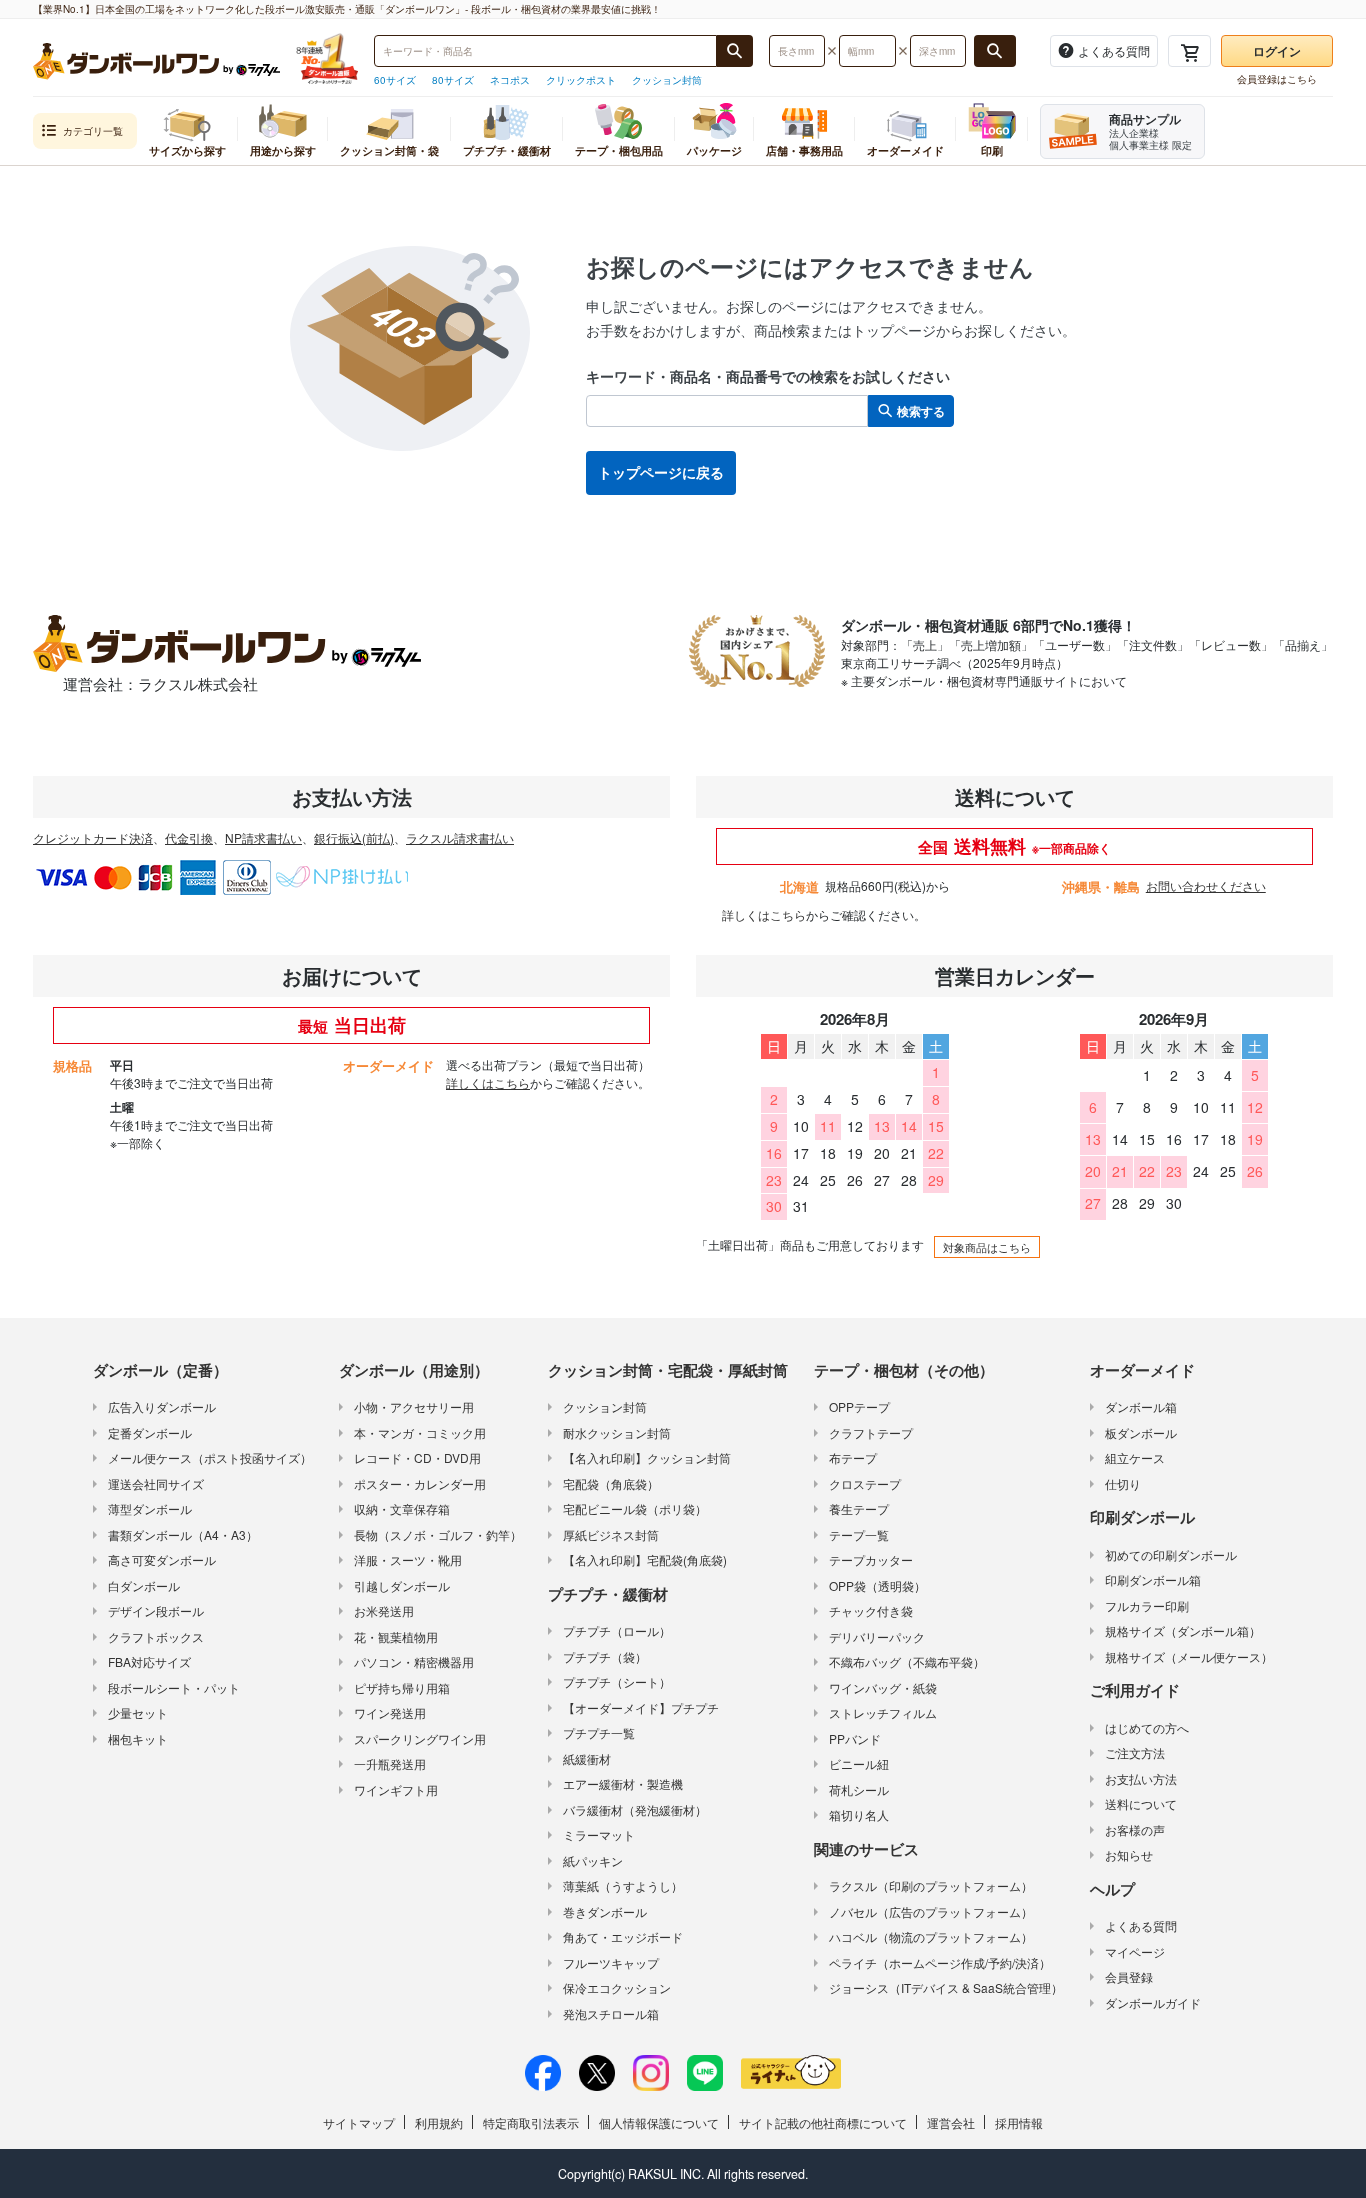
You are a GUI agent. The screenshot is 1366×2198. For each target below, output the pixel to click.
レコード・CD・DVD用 (417, 1457)
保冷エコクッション (617, 1987)
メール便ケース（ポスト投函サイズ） (210, 1457)
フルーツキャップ (611, 1962)
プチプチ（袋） (605, 1656)
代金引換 (189, 837)
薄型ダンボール (150, 1508)
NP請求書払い (263, 837)
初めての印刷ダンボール (1171, 1554)
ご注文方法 (1135, 1752)
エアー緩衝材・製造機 (623, 1783)
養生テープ (859, 1508)
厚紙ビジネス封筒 (611, 1534)
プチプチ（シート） (617, 1681)
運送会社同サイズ (156, 1483)
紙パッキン (593, 1860)
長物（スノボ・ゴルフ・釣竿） (438, 1534)
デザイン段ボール (156, 1610)
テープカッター (871, 1559)
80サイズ (453, 80)
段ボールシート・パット (174, 1687)
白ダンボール (144, 1585)
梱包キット (138, 1738)
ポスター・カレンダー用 (420, 1483)
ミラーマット (599, 1834)
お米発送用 (384, 1610)
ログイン (1277, 51)
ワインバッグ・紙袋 (883, 1687)
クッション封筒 (667, 80)
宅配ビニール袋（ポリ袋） (635, 1508)
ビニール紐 (859, 1763)
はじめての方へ (1147, 1727)
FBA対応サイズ (149, 1661)
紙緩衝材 (587, 1758)
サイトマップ (359, 2122)
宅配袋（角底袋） (611, 1483)
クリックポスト (581, 80)
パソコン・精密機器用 (414, 1661)
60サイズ (395, 80)
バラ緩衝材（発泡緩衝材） (635, 1809)
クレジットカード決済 (93, 837)
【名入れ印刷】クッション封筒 (647, 1457)
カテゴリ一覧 (93, 131)
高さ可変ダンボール (162, 1559)
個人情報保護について (659, 2122)
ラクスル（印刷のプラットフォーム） (931, 1885)
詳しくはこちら (764, 914)
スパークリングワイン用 (420, 1738)
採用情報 (1019, 2122)
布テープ (853, 1457)
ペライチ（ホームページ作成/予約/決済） (940, 1962)
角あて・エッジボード (623, 1936)
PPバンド (855, 1738)
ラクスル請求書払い (460, 837)
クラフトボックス (156, 1636)
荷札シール (859, 1789)
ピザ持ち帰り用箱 (402, 1687)
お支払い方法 (1141, 1778)
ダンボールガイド (1153, 2002)
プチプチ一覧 (599, 1732)
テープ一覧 (859, 1534)
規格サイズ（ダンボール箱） (1183, 1630)
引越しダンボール (402, 1585)
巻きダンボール (605, 1911)
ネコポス (510, 80)
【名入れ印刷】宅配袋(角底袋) (645, 1559)
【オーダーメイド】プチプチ (641, 1707)
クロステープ (865, 1483)
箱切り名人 (859, 1814)
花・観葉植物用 (396, 1636)
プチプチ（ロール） (617, 1630)
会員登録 (1129, 1976)
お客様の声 (1135, 1829)
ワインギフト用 (396, 1789)
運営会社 (951, 2122)
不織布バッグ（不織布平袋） (907, 1661)
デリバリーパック (877, 1636)
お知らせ (1129, 1854)
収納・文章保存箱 (402, 1508)
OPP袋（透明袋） (877, 1585)
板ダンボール (1141, 1432)
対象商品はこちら (987, 1247)
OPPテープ (859, 1406)
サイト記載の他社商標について (823, 2122)
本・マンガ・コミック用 (420, 1432)
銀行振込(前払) (354, 837)
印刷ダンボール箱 (1153, 1579)
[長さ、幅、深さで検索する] (995, 51)
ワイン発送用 (390, 1712)
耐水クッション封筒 (617, 1432)
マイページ (1135, 1951)
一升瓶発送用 (390, 1763)
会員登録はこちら (1277, 79)
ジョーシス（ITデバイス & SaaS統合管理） (946, 1987)
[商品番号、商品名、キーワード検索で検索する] (735, 51)
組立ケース (1135, 1457)
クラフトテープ (871, 1432)
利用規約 (439, 2122)
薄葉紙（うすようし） (623, 1885)
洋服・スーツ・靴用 (408, 1559)
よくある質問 (1141, 1925)
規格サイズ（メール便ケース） (1189, 1656)
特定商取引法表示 (531, 2122)
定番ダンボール (150, 1432)
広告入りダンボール (162, 1406)
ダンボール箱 (1141, 1406)
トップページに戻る (661, 472)
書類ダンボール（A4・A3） (183, 1534)
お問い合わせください (1206, 885)
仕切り (1123, 1483)
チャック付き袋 (871, 1610)
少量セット (138, 1712)
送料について (1141, 1803)
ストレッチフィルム (883, 1712)
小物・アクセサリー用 (414, 1406)
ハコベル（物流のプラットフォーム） (931, 1936)
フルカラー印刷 (1147, 1605)
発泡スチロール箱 (611, 2013)
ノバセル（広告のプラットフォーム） (931, 1911)
